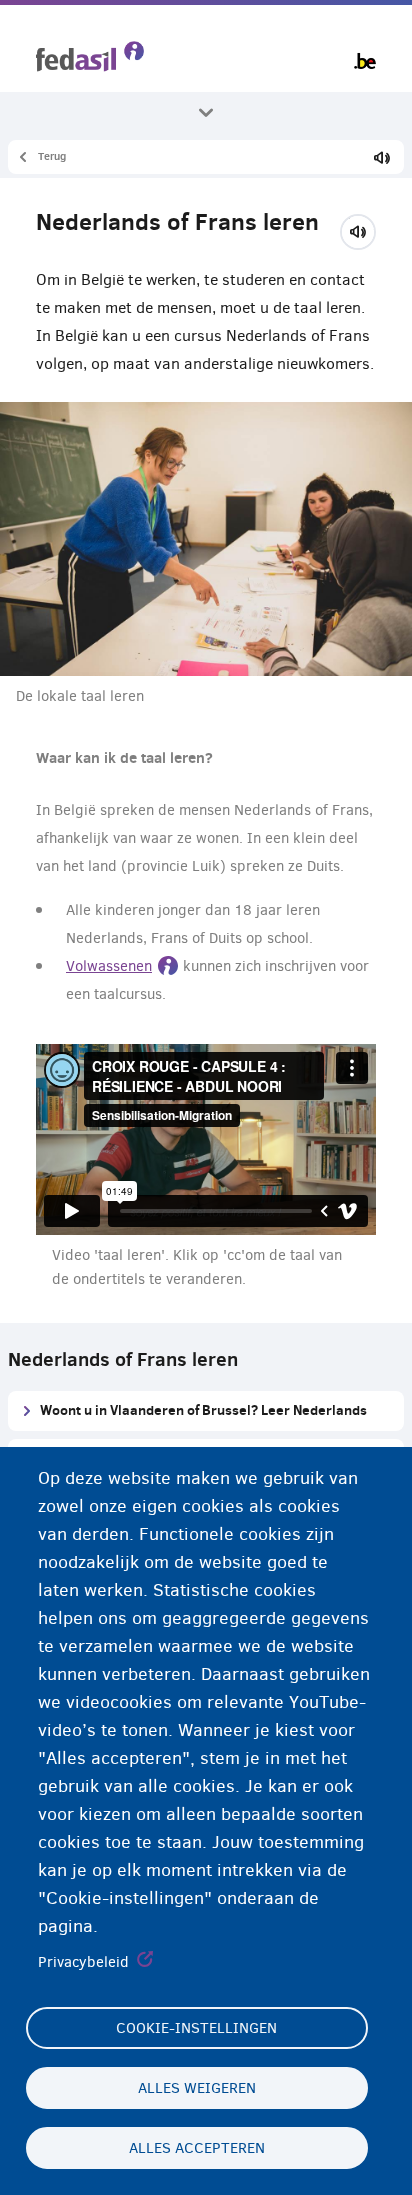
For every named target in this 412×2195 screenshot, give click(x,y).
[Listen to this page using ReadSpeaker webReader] (364, 229)
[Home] (90, 56)
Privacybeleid (83, 1962)
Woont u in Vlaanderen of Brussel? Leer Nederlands (203, 1409)
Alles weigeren (197, 2088)
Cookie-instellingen (196, 2028)
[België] (365, 61)
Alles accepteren (197, 2148)
